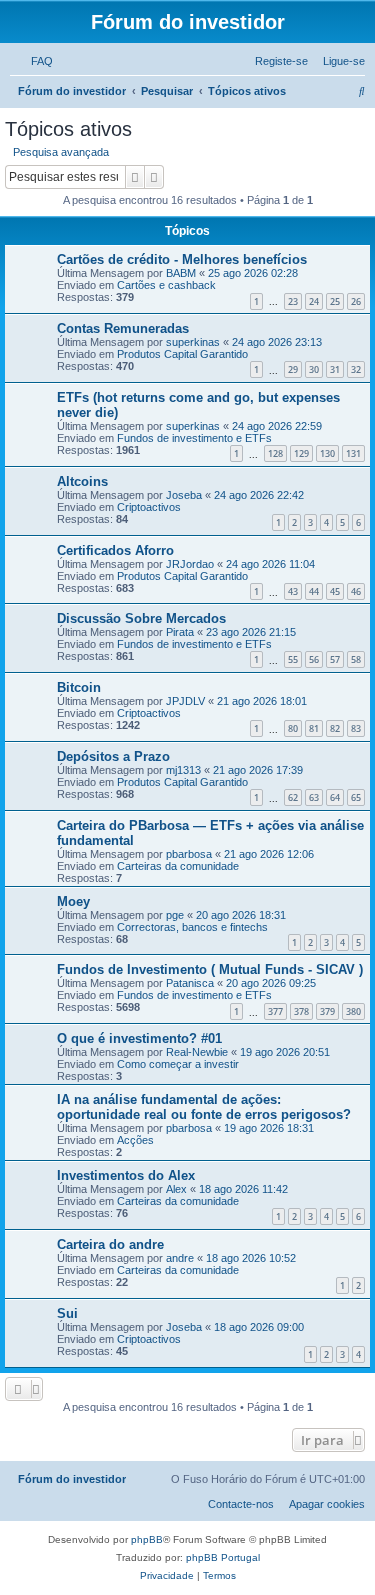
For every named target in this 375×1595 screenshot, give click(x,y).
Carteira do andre (110, 1244)
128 (275, 453)
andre (180, 1258)
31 (335, 369)
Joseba (184, 495)
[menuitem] (38, 61)
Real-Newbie (197, 1052)
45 (335, 591)
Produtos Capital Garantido (182, 354)
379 (327, 1011)
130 (327, 453)
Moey (73, 901)
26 (356, 301)
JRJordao (190, 564)
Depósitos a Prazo (113, 756)
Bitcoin (79, 687)
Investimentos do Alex (126, 1175)
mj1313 (183, 770)
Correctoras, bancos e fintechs (192, 927)
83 (356, 728)
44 (314, 591)
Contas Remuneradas (123, 328)
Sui (67, 1313)
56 (314, 659)
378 (301, 1011)
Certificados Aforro (115, 550)
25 (335, 301)
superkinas (193, 342)
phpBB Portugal (223, 1557)
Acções (135, 1140)
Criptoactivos (149, 507)
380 (353, 1011)
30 (314, 369)
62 (293, 797)
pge (175, 915)
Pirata (180, 632)
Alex (176, 1189)
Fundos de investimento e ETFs (194, 438)
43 (293, 591)
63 (314, 797)
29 (293, 369)
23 (293, 301)
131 (353, 453)
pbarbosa (189, 854)
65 (356, 797)
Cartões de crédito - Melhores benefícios (182, 259)
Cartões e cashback (166, 285)
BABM (181, 273)
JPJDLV (185, 701)
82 (335, 728)
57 (335, 659)
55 (293, 659)
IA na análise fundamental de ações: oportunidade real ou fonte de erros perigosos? (204, 1107)
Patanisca (190, 983)
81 (314, 728)
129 (301, 453)
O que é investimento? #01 (139, 1038)
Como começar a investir (178, 1064)
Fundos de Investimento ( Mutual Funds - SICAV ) (210, 969)
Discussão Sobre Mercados (141, 618)
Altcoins (82, 481)
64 (335, 797)
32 (356, 369)
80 (293, 728)
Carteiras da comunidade (178, 866)
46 (356, 591)
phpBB (147, 1539)
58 (356, 659)
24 (314, 301)
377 (275, 1011)
